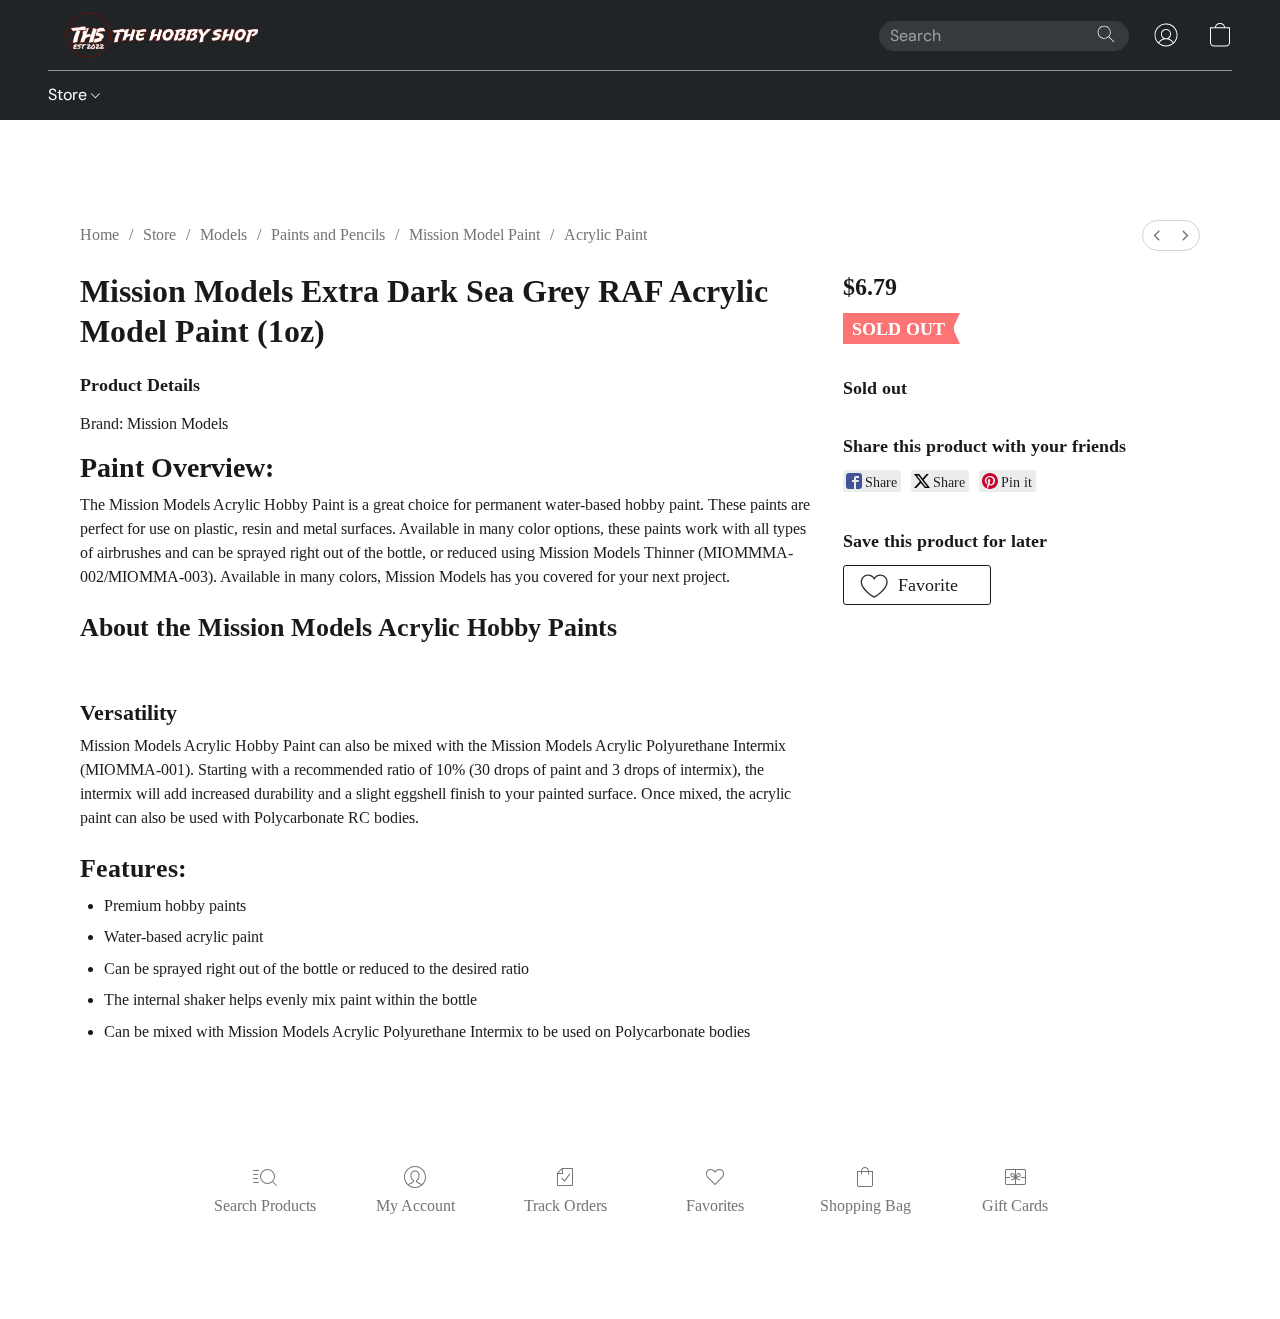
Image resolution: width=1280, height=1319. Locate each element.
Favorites (715, 1205)
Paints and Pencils (328, 234)
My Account (415, 1205)
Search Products (265, 1205)
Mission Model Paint (474, 234)
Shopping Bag (865, 1205)
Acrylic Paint (605, 234)
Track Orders (565, 1205)
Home (99, 234)
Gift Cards (1015, 1205)
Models (223, 234)
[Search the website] (1106, 34)
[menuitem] (1157, 235)
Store (69, 94)
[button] (156, 35)
